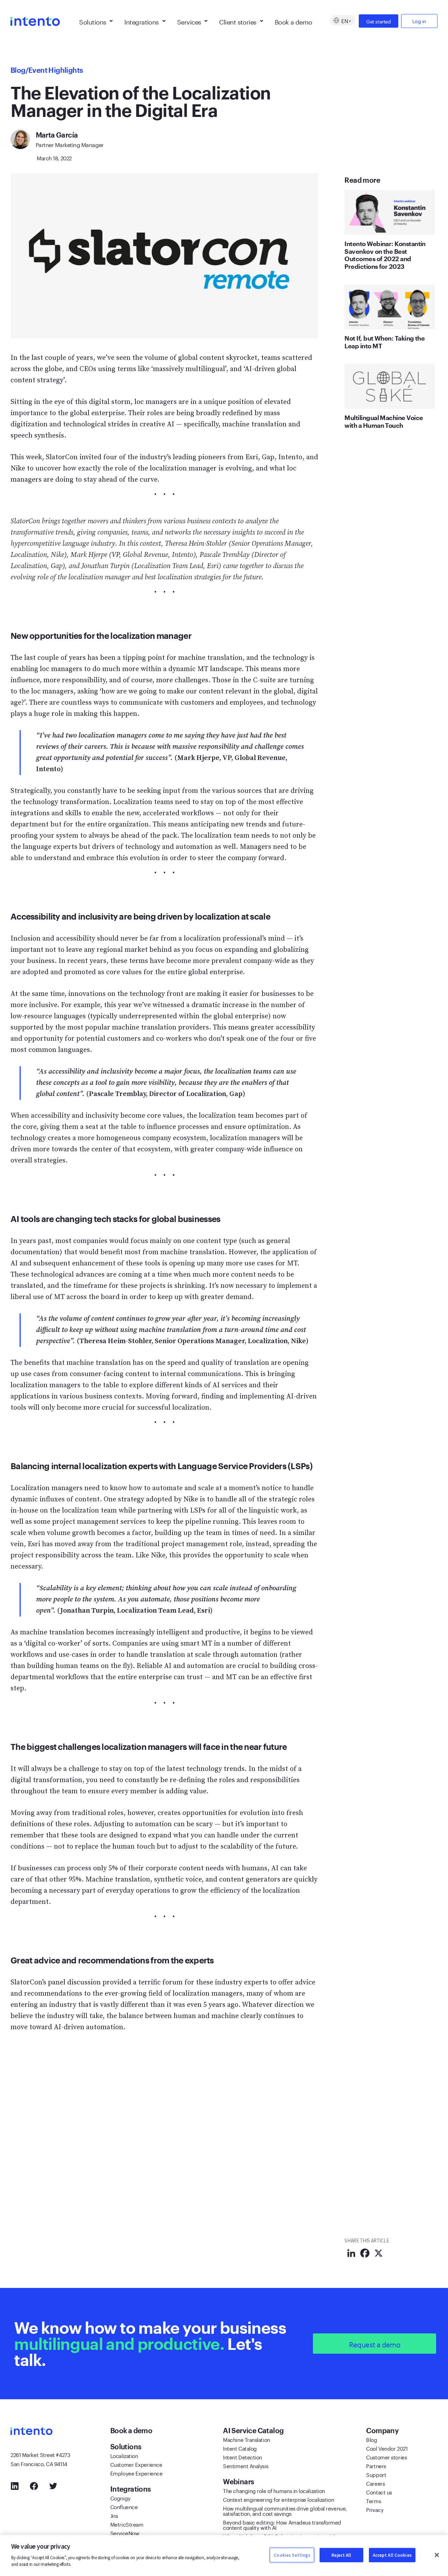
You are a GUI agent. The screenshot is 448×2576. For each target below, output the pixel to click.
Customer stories (386, 2457)
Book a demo (293, 21)
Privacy (375, 2509)
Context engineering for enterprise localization (278, 2499)
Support (376, 2474)
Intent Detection (243, 2457)
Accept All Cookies (392, 2555)
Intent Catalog (240, 2448)
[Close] (437, 2555)
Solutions (93, 21)
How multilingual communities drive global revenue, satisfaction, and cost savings (285, 2510)
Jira (114, 2515)
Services (189, 21)
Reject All (341, 2555)
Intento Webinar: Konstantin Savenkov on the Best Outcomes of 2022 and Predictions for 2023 (385, 255)
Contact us (379, 2492)
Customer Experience (136, 2464)
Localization (124, 2455)
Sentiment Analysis (246, 2465)
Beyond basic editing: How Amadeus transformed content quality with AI (282, 2524)
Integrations (142, 21)
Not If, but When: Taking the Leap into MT (384, 342)
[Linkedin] (351, 2253)
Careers (375, 2483)
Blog (18, 70)
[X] (379, 2253)
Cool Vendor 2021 (387, 2448)
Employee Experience (136, 2473)
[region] (224, 2556)
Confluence (124, 2506)
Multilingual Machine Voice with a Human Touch (384, 421)
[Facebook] (365, 2253)
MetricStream (127, 2524)
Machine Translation (246, 2439)
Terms (373, 2500)
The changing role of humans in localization (274, 2490)
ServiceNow (125, 2533)
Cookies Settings (292, 2555)
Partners (376, 2465)
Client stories (238, 21)
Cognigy (120, 2498)
